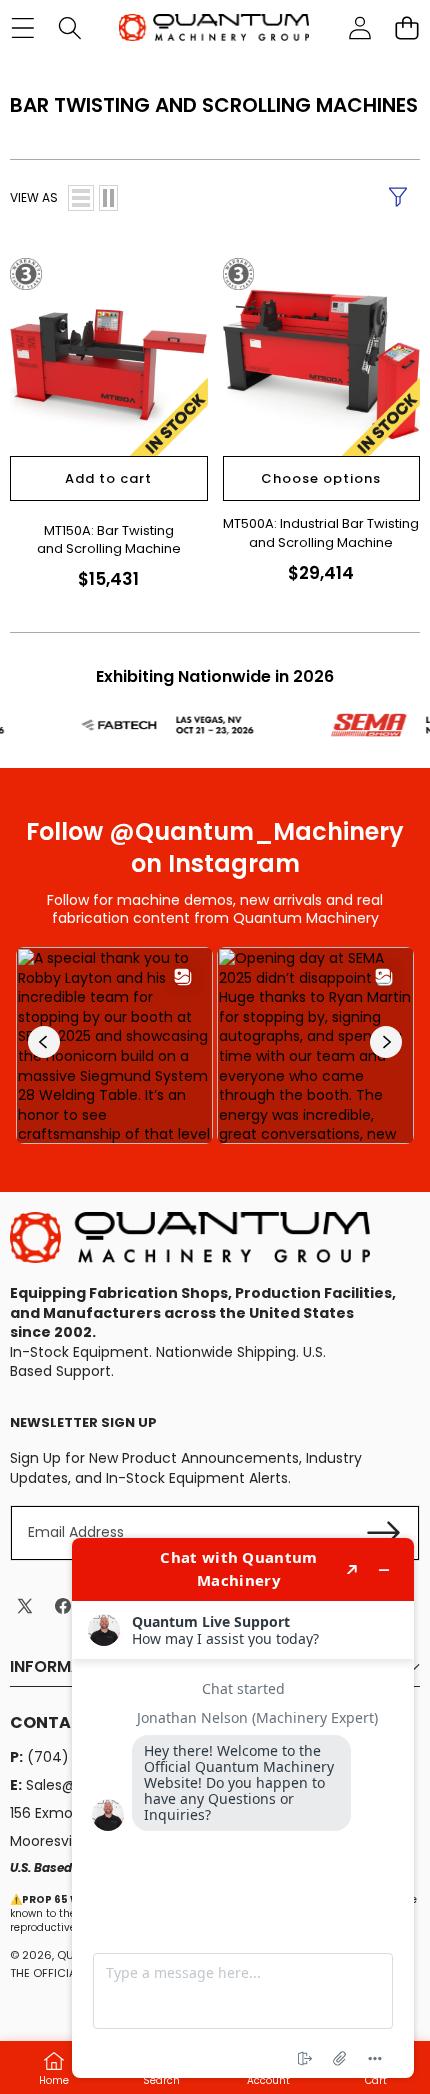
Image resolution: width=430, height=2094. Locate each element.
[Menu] (22, 27)
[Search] (69, 27)
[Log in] (359, 27)
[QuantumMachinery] (214, 27)
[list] (81, 198)
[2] (108, 198)
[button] (406, 27)
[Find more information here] (243, 1808)
